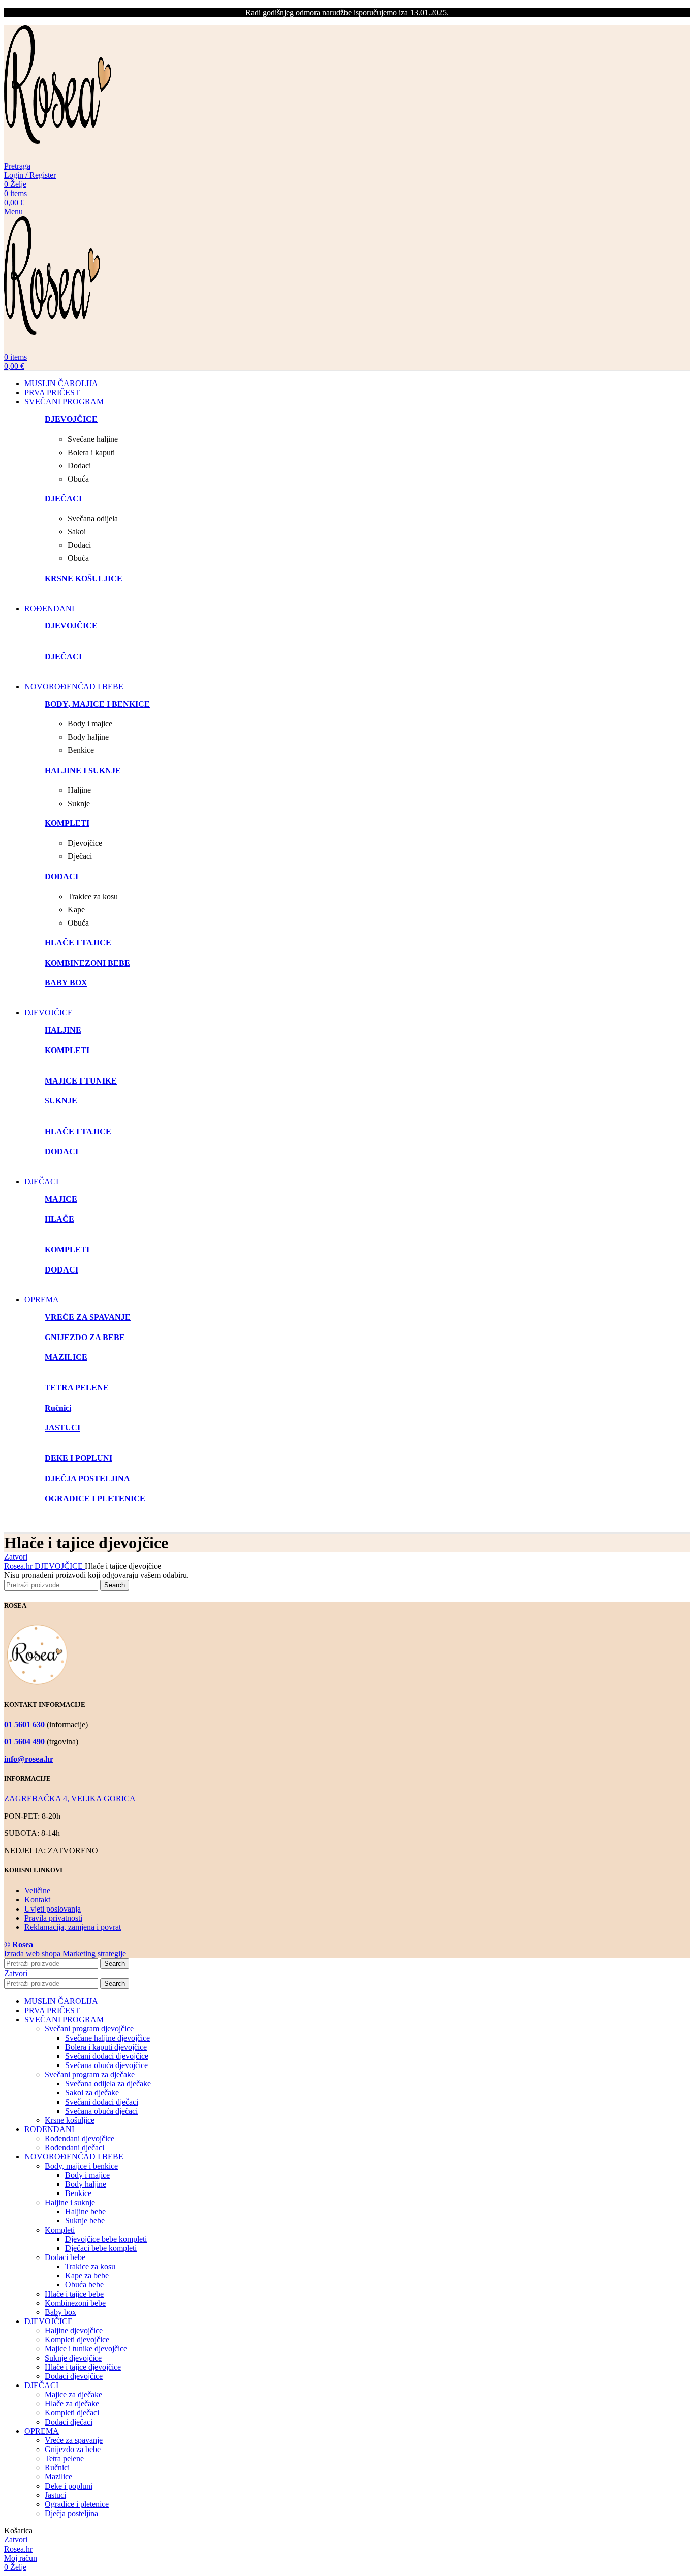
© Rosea (19, 1944)
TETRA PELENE (77, 1388)
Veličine (37, 1890)
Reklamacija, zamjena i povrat (73, 1927)
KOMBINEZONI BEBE (87, 963)
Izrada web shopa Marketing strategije (65, 1953)
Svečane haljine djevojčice (107, 2038)
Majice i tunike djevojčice (86, 2349)
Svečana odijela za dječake (108, 2084)
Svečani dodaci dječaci (102, 2102)
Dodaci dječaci (69, 2422)
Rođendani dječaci (74, 2148)
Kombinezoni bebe (75, 2303)
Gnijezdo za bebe (73, 2449)
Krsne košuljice (70, 2120)
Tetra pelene (64, 2458)
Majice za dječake (73, 2394)
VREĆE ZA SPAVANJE (88, 1317)
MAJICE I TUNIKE (81, 1081)
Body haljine (86, 2184)
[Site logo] (58, 157)
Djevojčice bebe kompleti (106, 2239)
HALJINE (63, 1030)
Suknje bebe (85, 2221)
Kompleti (60, 2230)
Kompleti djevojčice (77, 2340)
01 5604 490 (24, 1742)
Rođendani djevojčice (80, 2138)
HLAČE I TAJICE (78, 1132)
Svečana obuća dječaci (101, 2111)
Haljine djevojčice (74, 2330)
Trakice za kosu (90, 2266)
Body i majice (87, 2175)
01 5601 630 (24, 1724)
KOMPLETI (67, 1050)
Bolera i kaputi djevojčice (106, 2047)
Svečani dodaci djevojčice (107, 2056)
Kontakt (37, 1900)
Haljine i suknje (70, 2202)
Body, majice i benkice (81, 2166)
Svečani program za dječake (90, 2074)
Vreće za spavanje (74, 2440)
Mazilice (58, 2477)
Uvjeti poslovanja (53, 1909)
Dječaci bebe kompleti (101, 2248)
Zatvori (16, 1557)
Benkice (78, 2193)
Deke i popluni (69, 2486)
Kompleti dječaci (72, 2413)
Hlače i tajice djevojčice (83, 2367)
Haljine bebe (85, 2212)
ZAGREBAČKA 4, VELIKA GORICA (70, 1799)
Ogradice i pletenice (77, 2504)
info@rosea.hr (29, 1759)
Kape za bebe (87, 2276)
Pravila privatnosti (53, 1918)
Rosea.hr (19, 1566)
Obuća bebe (84, 2285)
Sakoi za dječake (92, 2093)
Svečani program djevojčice (89, 2029)
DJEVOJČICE (60, 1566)
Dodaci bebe (65, 2257)
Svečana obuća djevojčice (106, 2065)
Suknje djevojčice (73, 2358)
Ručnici (57, 2468)
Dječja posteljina (71, 2513)
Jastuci (55, 2495)
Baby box (60, 2312)
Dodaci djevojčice (74, 2376)
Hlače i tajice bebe (74, 2294)
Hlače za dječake (72, 2404)
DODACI (61, 1151)
